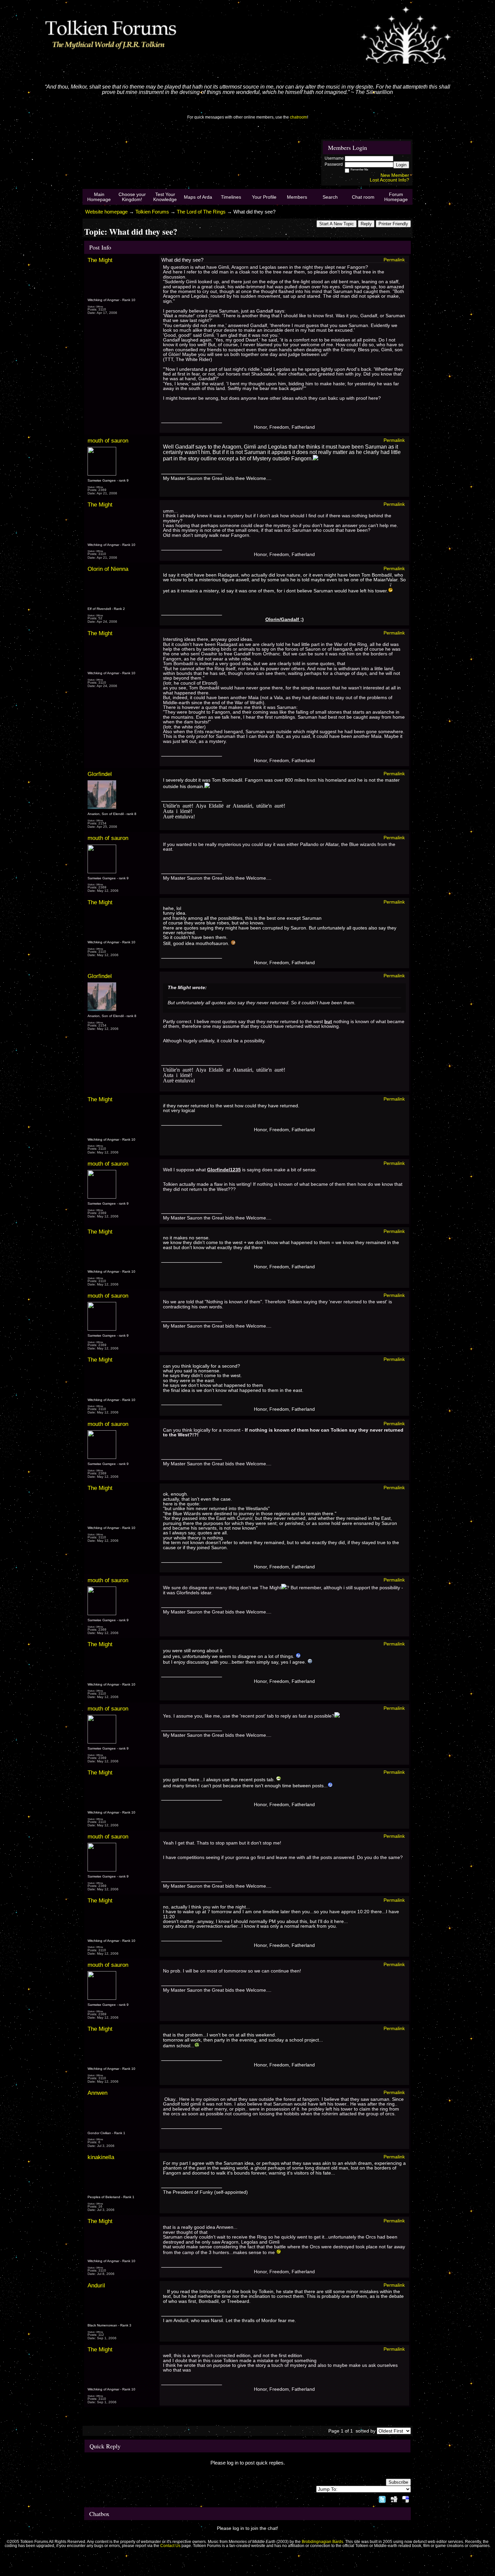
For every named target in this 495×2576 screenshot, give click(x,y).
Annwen (97, 2093)
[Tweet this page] (382, 2498)
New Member (395, 175)
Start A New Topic (337, 224)
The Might (100, 260)
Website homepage (106, 212)
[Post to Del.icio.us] (406, 2498)
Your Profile (264, 197)
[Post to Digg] (394, 2498)
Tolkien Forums (152, 212)
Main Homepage (99, 197)
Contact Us (170, 2546)
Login (401, 165)
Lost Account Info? (389, 180)
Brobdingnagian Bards (322, 2542)
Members (297, 197)
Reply (366, 224)
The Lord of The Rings (201, 212)
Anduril (96, 2285)
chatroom (299, 117)
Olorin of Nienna (108, 569)
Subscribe (398, 2482)
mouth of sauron (108, 441)
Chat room (363, 197)
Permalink (394, 260)
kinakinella (101, 2157)
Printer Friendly (393, 224)
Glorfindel (100, 774)
